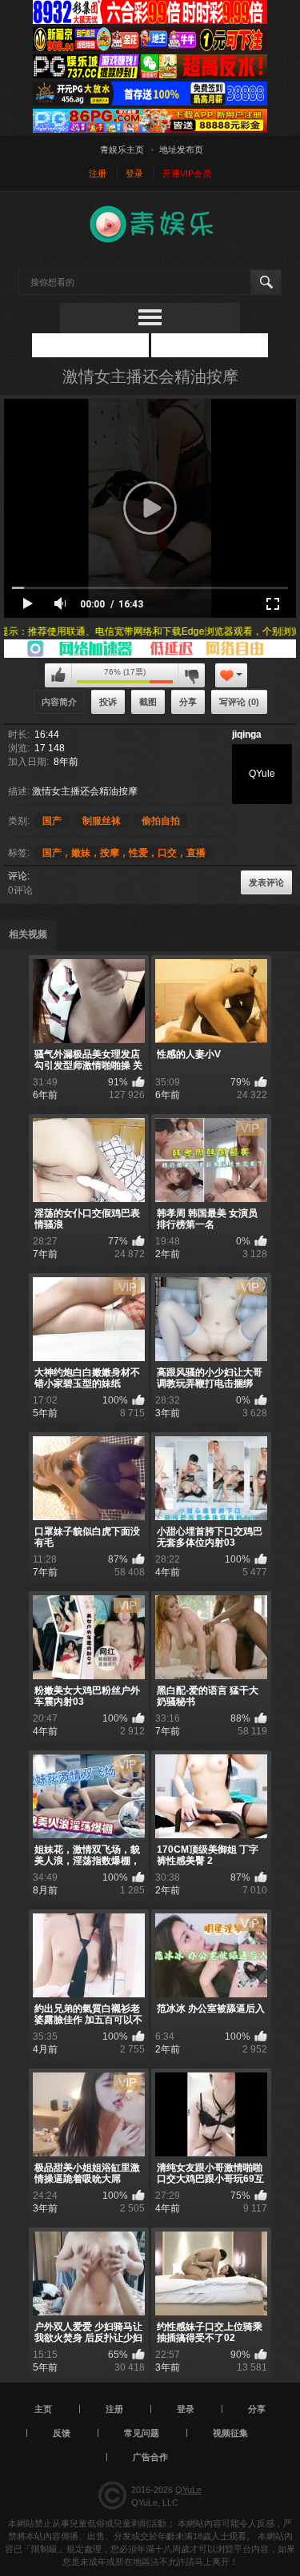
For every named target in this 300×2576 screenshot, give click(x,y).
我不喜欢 (191, 675)
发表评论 (266, 882)
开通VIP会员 (187, 173)
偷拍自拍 (161, 821)
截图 (148, 702)
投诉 (108, 702)
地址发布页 (181, 149)
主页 (43, 2409)
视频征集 (230, 2433)
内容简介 (59, 702)
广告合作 (150, 2457)
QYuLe (188, 2490)
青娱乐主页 (122, 149)
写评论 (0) (239, 702)
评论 (18, 876)
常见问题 (142, 2433)
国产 (52, 821)
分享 (188, 702)
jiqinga (247, 735)
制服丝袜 (102, 821)
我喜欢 (58, 675)
